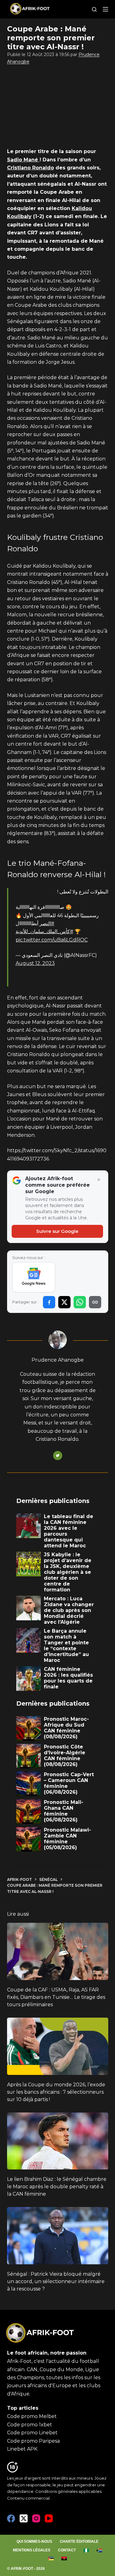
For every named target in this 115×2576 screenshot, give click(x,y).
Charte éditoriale (79, 2542)
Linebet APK (22, 2449)
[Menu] (105, 9)
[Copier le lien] (95, 1302)
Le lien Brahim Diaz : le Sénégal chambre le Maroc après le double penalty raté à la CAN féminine (57, 2187)
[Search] (94, 9)
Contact (67, 2550)
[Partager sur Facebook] (49, 1302)
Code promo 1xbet (30, 2425)
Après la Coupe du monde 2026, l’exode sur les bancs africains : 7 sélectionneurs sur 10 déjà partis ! (56, 2092)
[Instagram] (36, 2518)
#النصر (47, 923)
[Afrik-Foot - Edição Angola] (64, 2558)
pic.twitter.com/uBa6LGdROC (52, 940)
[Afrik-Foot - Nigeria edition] (86, 2550)
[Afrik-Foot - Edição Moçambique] (51, 2558)
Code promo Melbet (32, 2416)
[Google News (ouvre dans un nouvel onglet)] (34, 1277)
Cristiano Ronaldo (31, 168)
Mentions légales (32, 2550)
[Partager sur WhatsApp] (80, 1302)
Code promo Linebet (32, 2433)
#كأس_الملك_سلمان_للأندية (44, 932)
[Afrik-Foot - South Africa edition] (100, 2550)
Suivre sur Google (57, 1231)
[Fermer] (99, 1180)
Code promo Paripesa (33, 2441)
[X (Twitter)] (24, 2518)
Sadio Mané (23, 160)
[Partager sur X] (64, 1302)
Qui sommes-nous (34, 2542)
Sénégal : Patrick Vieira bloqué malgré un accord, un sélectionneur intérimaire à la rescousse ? (56, 2281)
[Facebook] (11, 2518)
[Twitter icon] (58, 1456)
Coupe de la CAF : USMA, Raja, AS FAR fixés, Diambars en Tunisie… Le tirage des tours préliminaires (56, 1997)
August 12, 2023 (35, 963)
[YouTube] (49, 2518)
